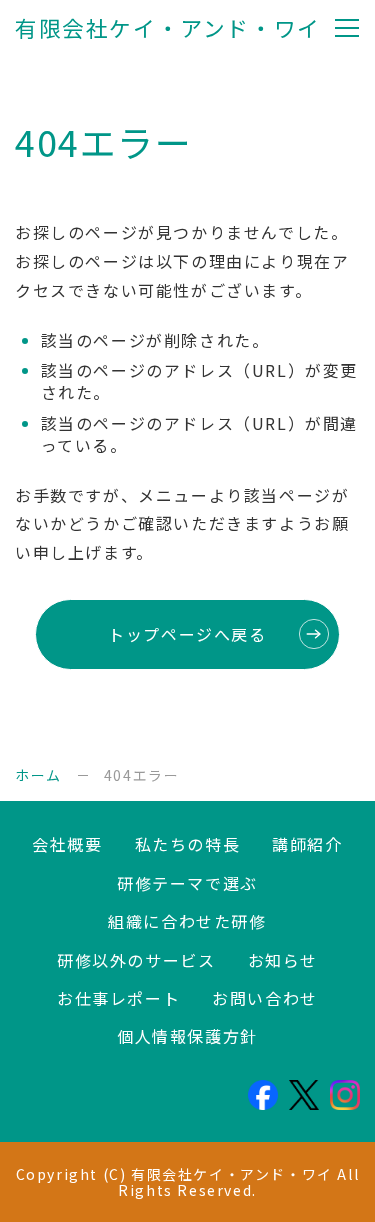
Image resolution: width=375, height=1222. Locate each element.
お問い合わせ (265, 998)
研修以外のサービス (136, 960)
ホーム (38, 775)
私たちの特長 (188, 844)
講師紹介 (307, 844)
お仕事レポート (118, 998)
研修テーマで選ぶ (187, 883)
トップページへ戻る (187, 634)
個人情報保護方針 (187, 1036)
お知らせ (283, 960)
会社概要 (67, 844)
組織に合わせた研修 (187, 921)
